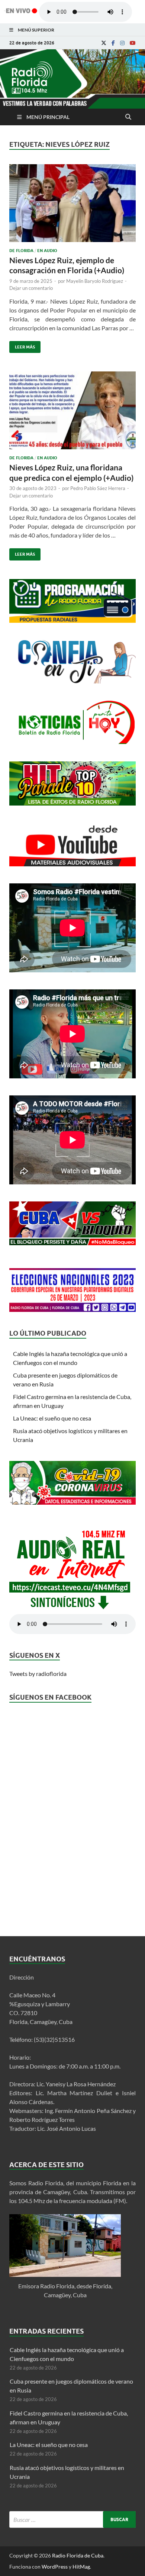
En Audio (47, 251)
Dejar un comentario (31, 288)
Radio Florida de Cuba (78, 2555)
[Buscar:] (72, 2519)
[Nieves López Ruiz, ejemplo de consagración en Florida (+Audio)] (72, 206)
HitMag (81, 2567)
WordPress (55, 2567)
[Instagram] (122, 43)
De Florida (21, 251)
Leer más (22, 345)
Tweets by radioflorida (38, 1674)
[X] (104, 43)
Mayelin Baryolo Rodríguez (95, 281)
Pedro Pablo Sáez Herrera (98, 488)
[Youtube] (133, 43)
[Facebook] (113, 43)
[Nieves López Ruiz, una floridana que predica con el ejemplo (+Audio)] (72, 413)
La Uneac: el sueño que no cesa (52, 1418)
